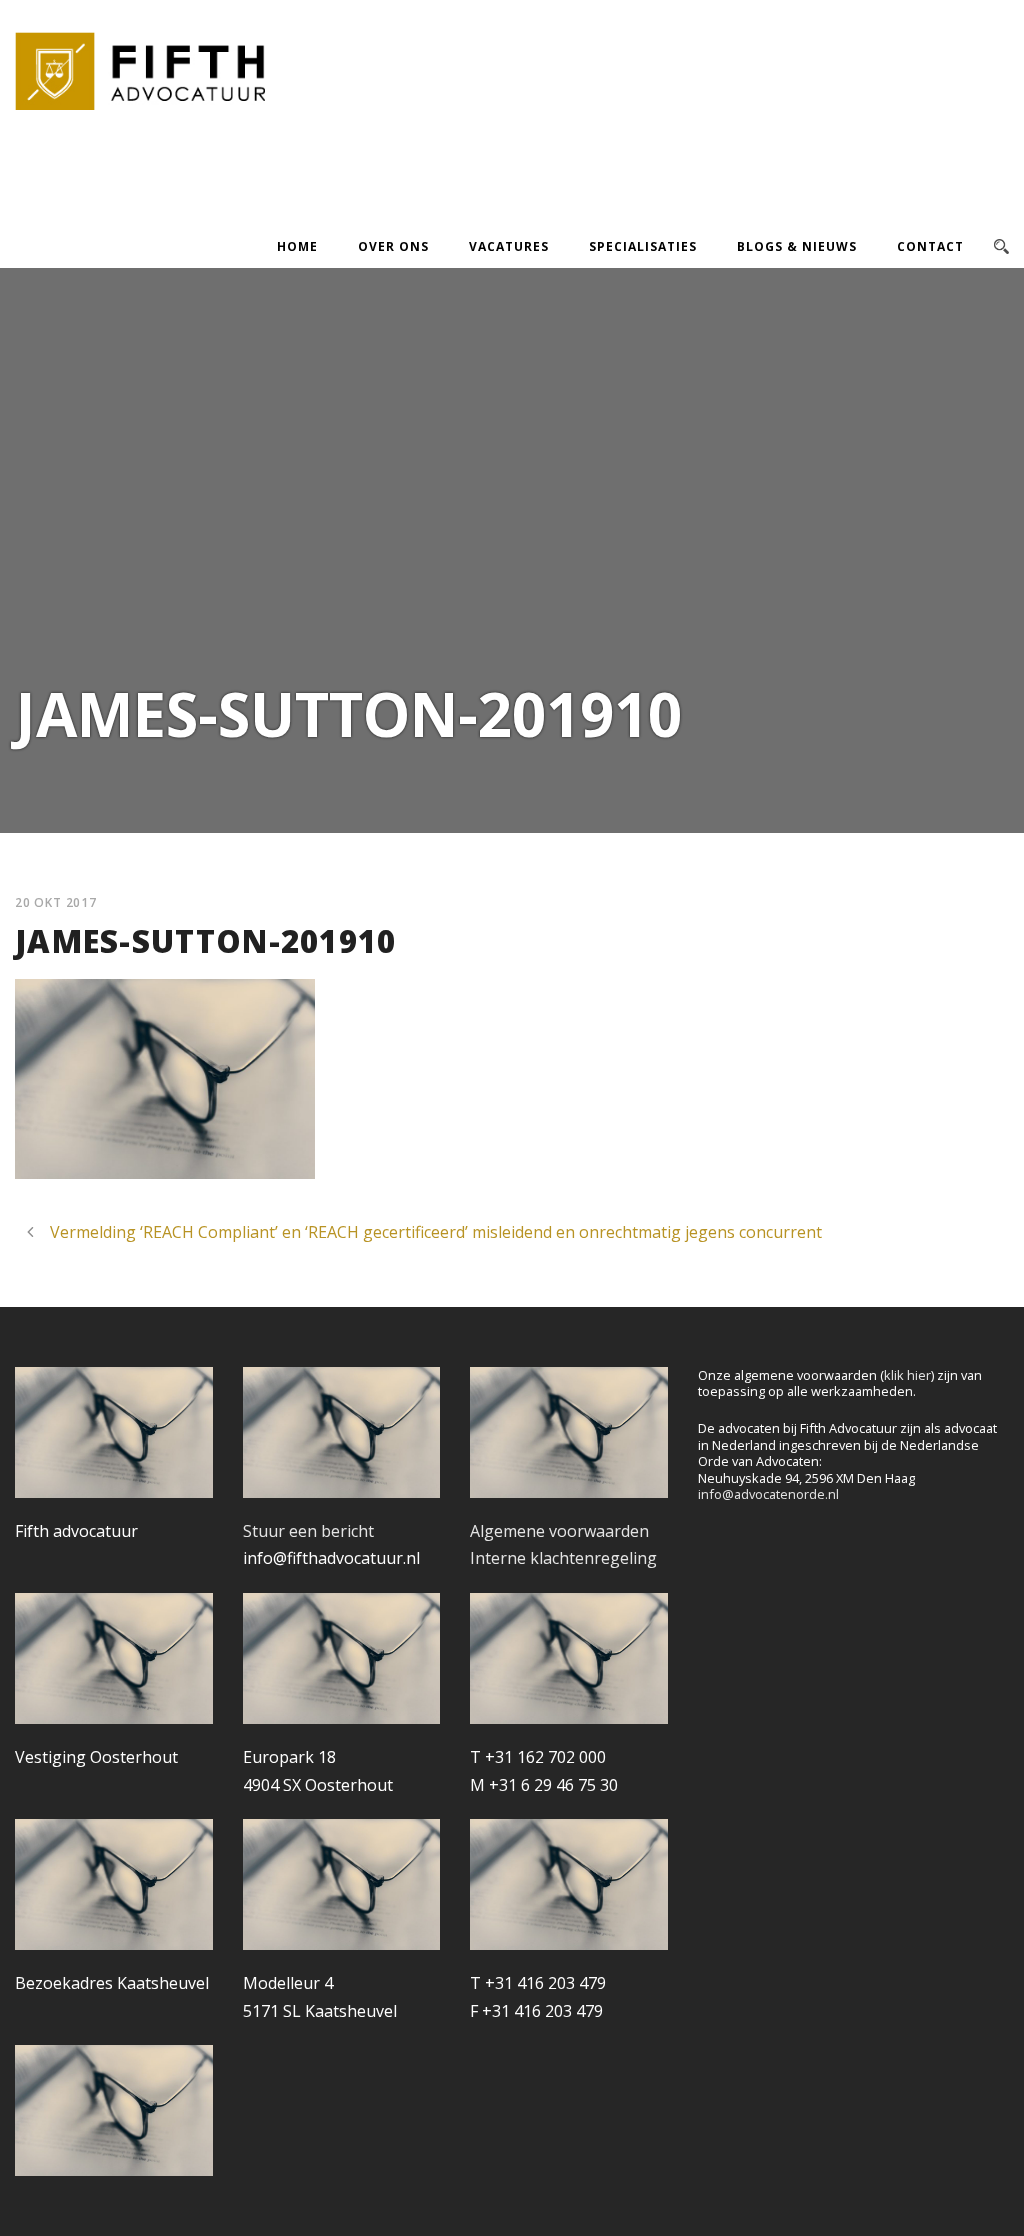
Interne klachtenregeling (563, 1558)
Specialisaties (643, 246)
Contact (930, 246)
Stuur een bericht (308, 1531)
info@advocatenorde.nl (768, 1494)
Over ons (393, 246)
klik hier (907, 1375)
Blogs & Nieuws (797, 246)
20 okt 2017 (56, 902)
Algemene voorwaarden (559, 1531)
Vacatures (509, 246)
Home (297, 246)
